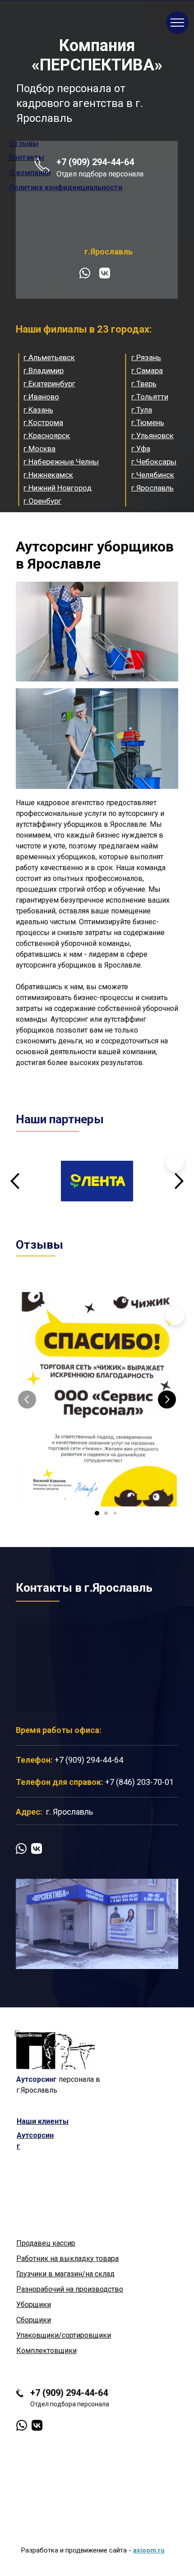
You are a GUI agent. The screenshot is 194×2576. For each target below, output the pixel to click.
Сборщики (34, 2320)
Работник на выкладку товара (67, 2259)
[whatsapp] (85, 273)
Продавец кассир (46, 2243)
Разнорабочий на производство (70, 2289)
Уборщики (34, 2305)
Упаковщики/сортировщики (64, 2335)
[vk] (105, 273)
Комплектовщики (46, 2351)
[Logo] (55, 2050)
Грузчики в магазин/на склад (65, 2274)
